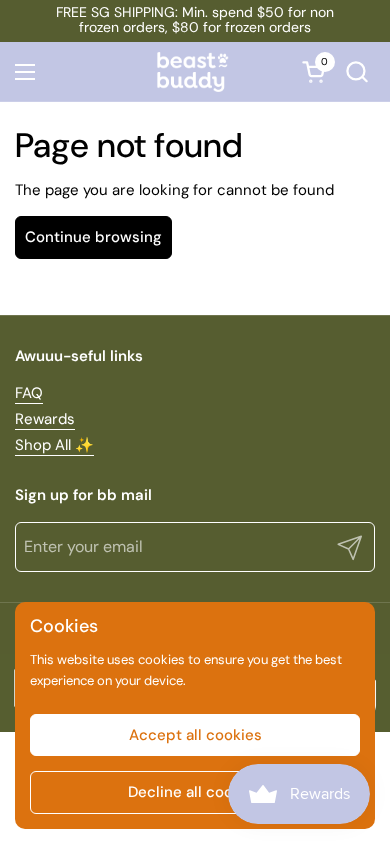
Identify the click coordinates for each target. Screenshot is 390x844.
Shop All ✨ (54, 445)
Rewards (45, 419)
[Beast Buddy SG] (193, 72)
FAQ (29, 393)
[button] (356, 71)
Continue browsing (93, 237)
